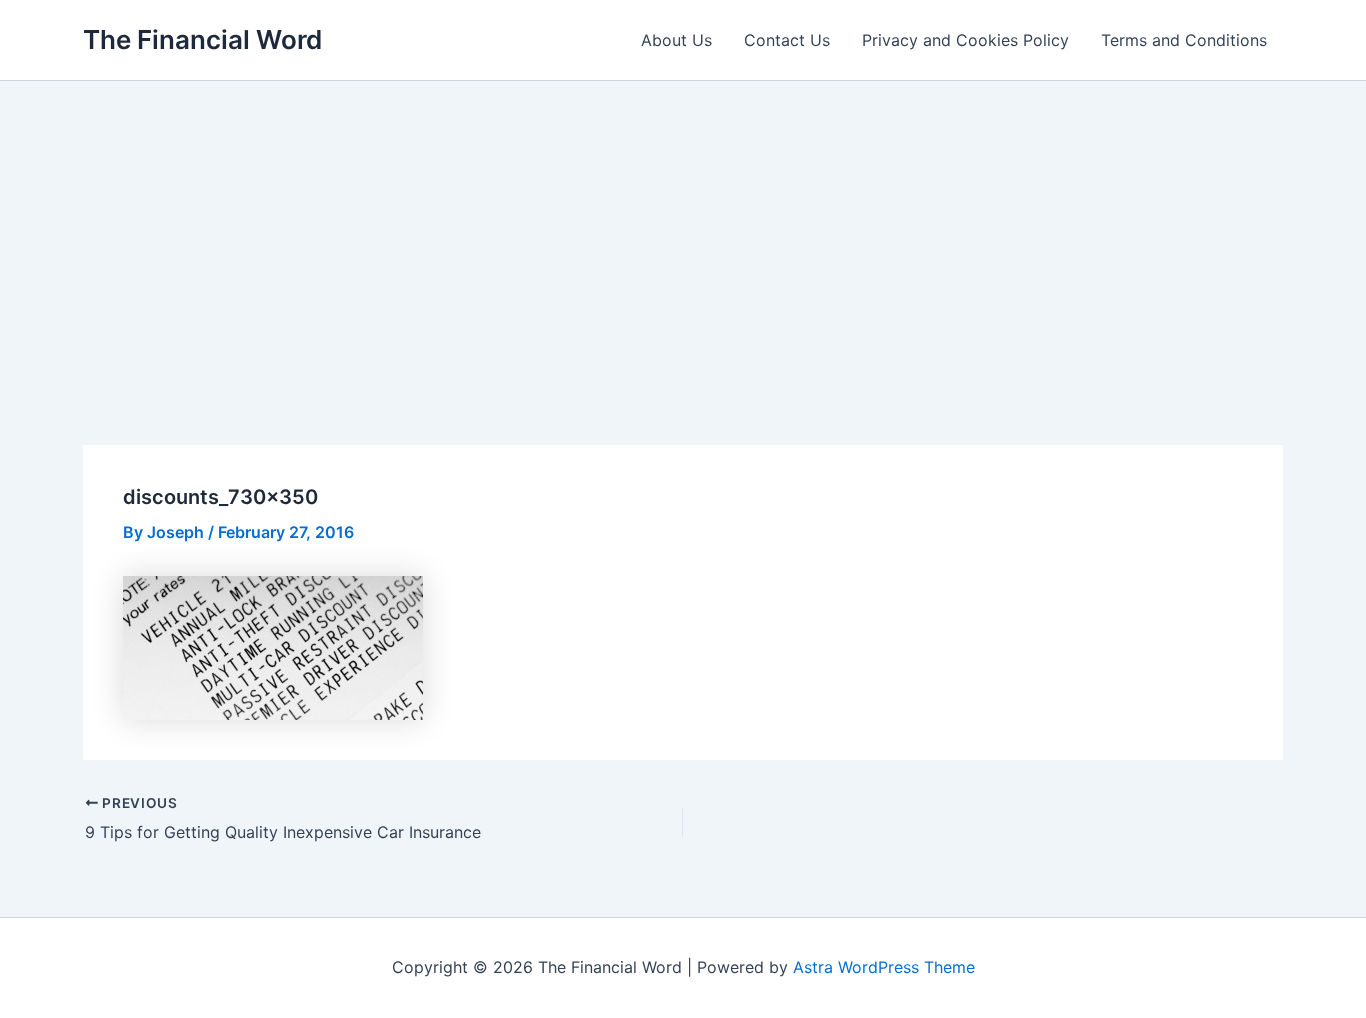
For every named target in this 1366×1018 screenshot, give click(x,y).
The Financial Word (202, 39)
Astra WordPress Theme (884, 967)
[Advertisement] (683, 231)
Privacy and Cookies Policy (965, 40)
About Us (676, 40)
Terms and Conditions (1184, 40)
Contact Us (787, 40)
